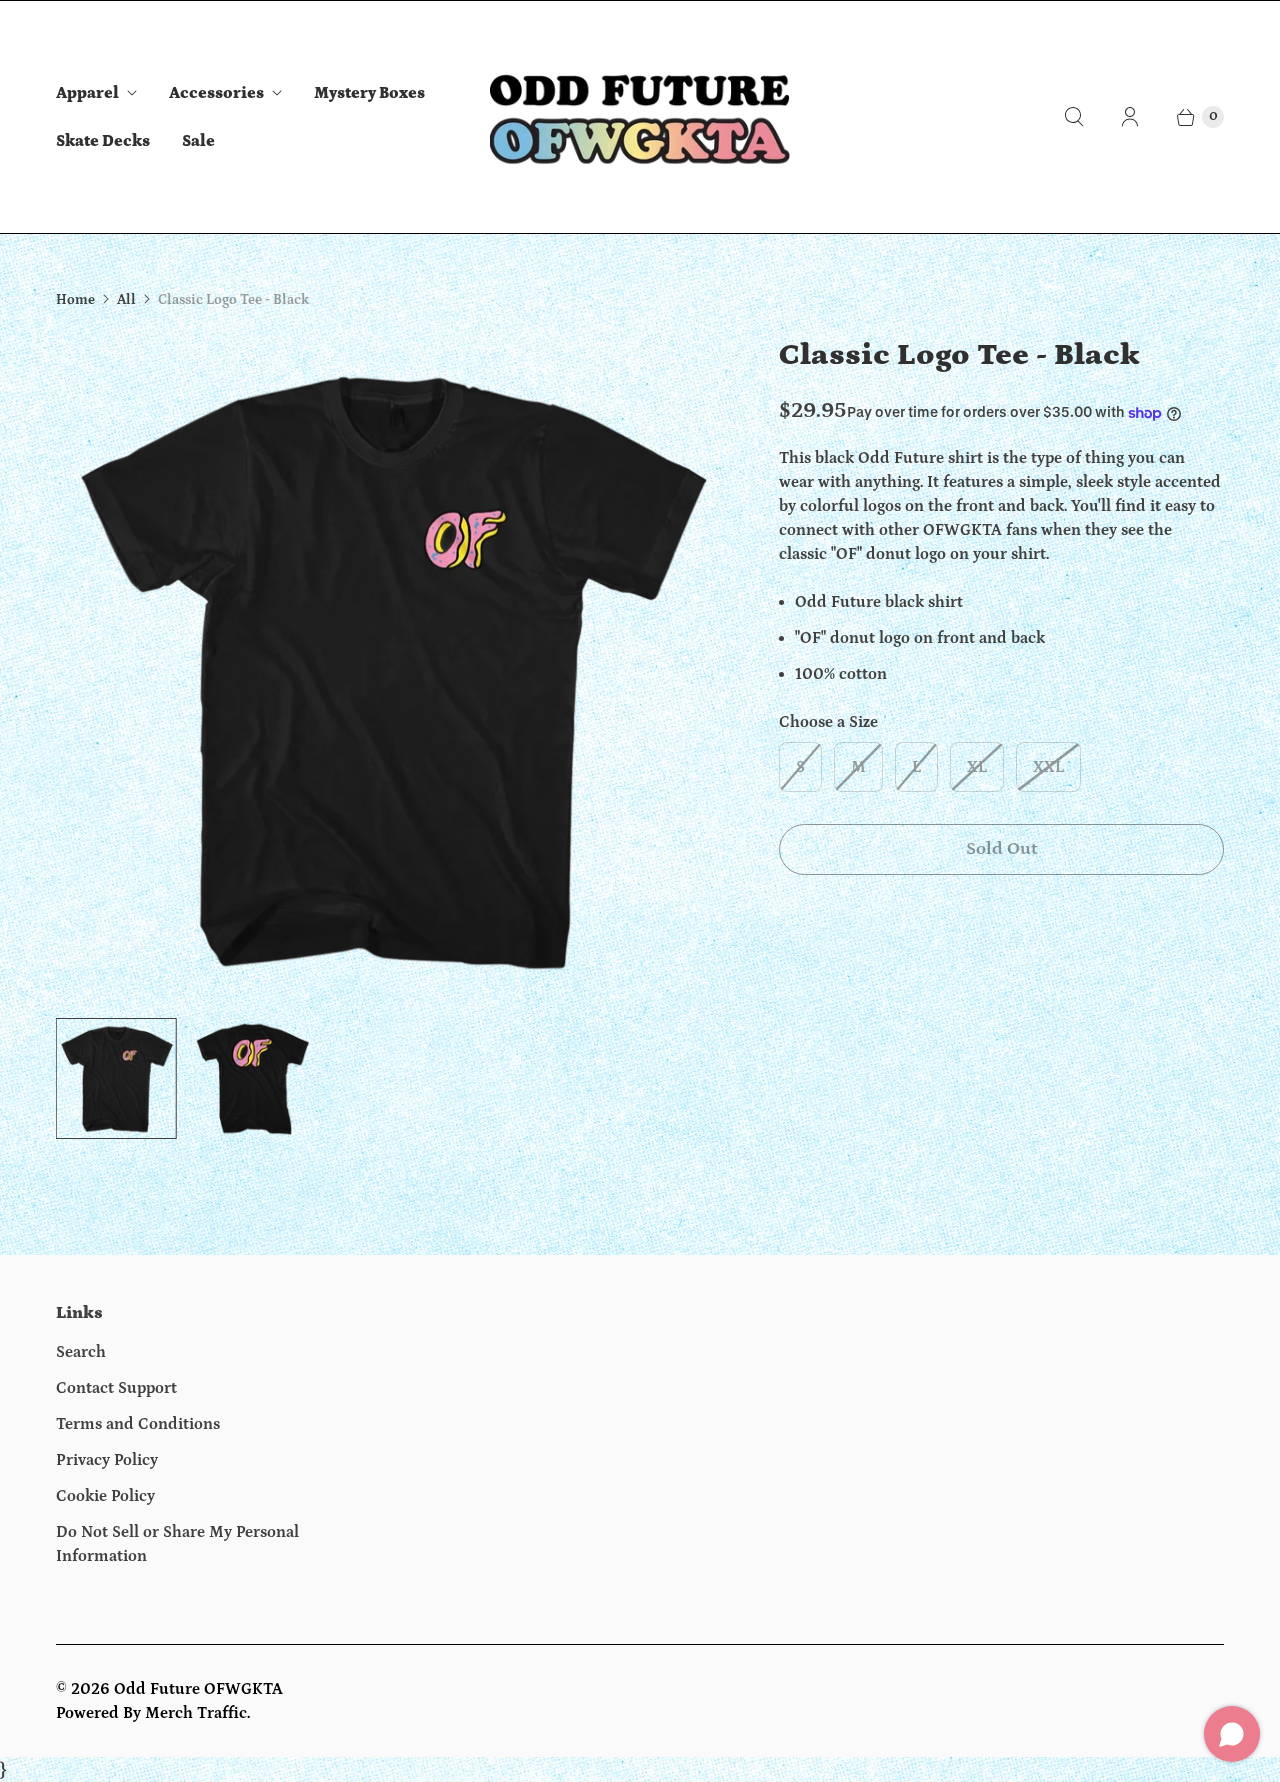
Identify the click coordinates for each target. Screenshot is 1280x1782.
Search (81, 1352)
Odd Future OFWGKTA (198, 1689)
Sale (198, 141)
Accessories (216, 93)
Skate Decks (103, 141)
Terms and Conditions (138, 1424)
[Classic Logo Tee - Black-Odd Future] (389, 668)
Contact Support (116, 1388)
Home (75, 300)
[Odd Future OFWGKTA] (640, 117)
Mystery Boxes (369, 93)
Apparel (87, 93)
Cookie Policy (105, 1496)
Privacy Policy (107, 1460)
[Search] (1074, 117)
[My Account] (1130, 117)
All (126, 300)
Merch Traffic (196, 1713)
